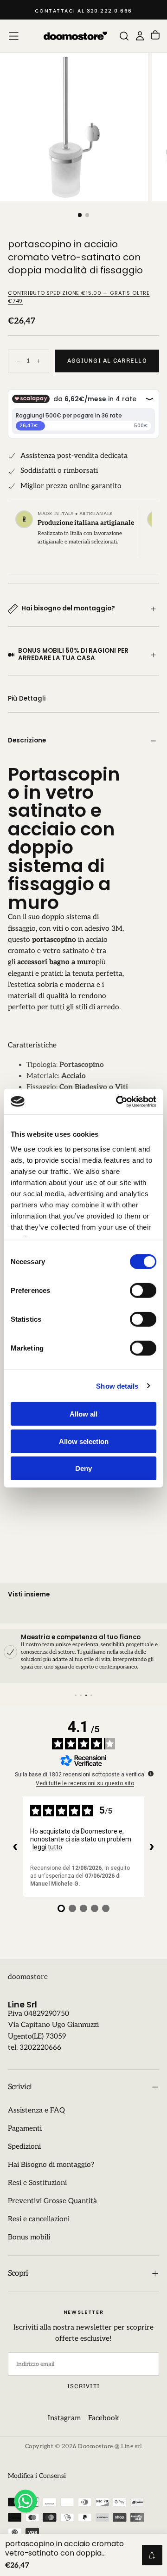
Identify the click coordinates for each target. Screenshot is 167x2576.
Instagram (64, 2418)
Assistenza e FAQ (36, 2110)
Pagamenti (25, 2129)
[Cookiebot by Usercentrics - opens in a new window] (118, 1101)
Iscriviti (83, 2386)
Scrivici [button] (20, 2087)
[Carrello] (155, 36)
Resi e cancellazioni (39, 2219)
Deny (83, 1468)
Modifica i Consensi (37, 2476)
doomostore (28, 1977)
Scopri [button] (18, 2273)
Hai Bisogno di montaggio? (51, 2165)
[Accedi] (140, 36)
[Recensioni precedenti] (15, 1847)
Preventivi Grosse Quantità (52, 2201)
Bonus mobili (29, 2237)
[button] (14, 36)
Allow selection (84, 1441)
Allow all (83, 1414)
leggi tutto (47, 1847)
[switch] (143, 1291)
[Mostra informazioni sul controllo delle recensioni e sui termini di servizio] (151, 1774)
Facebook (104, 2418)
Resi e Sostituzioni (37, 2183)
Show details (117, 1386)
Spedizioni (24, 2147)
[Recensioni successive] (152, 1847)
